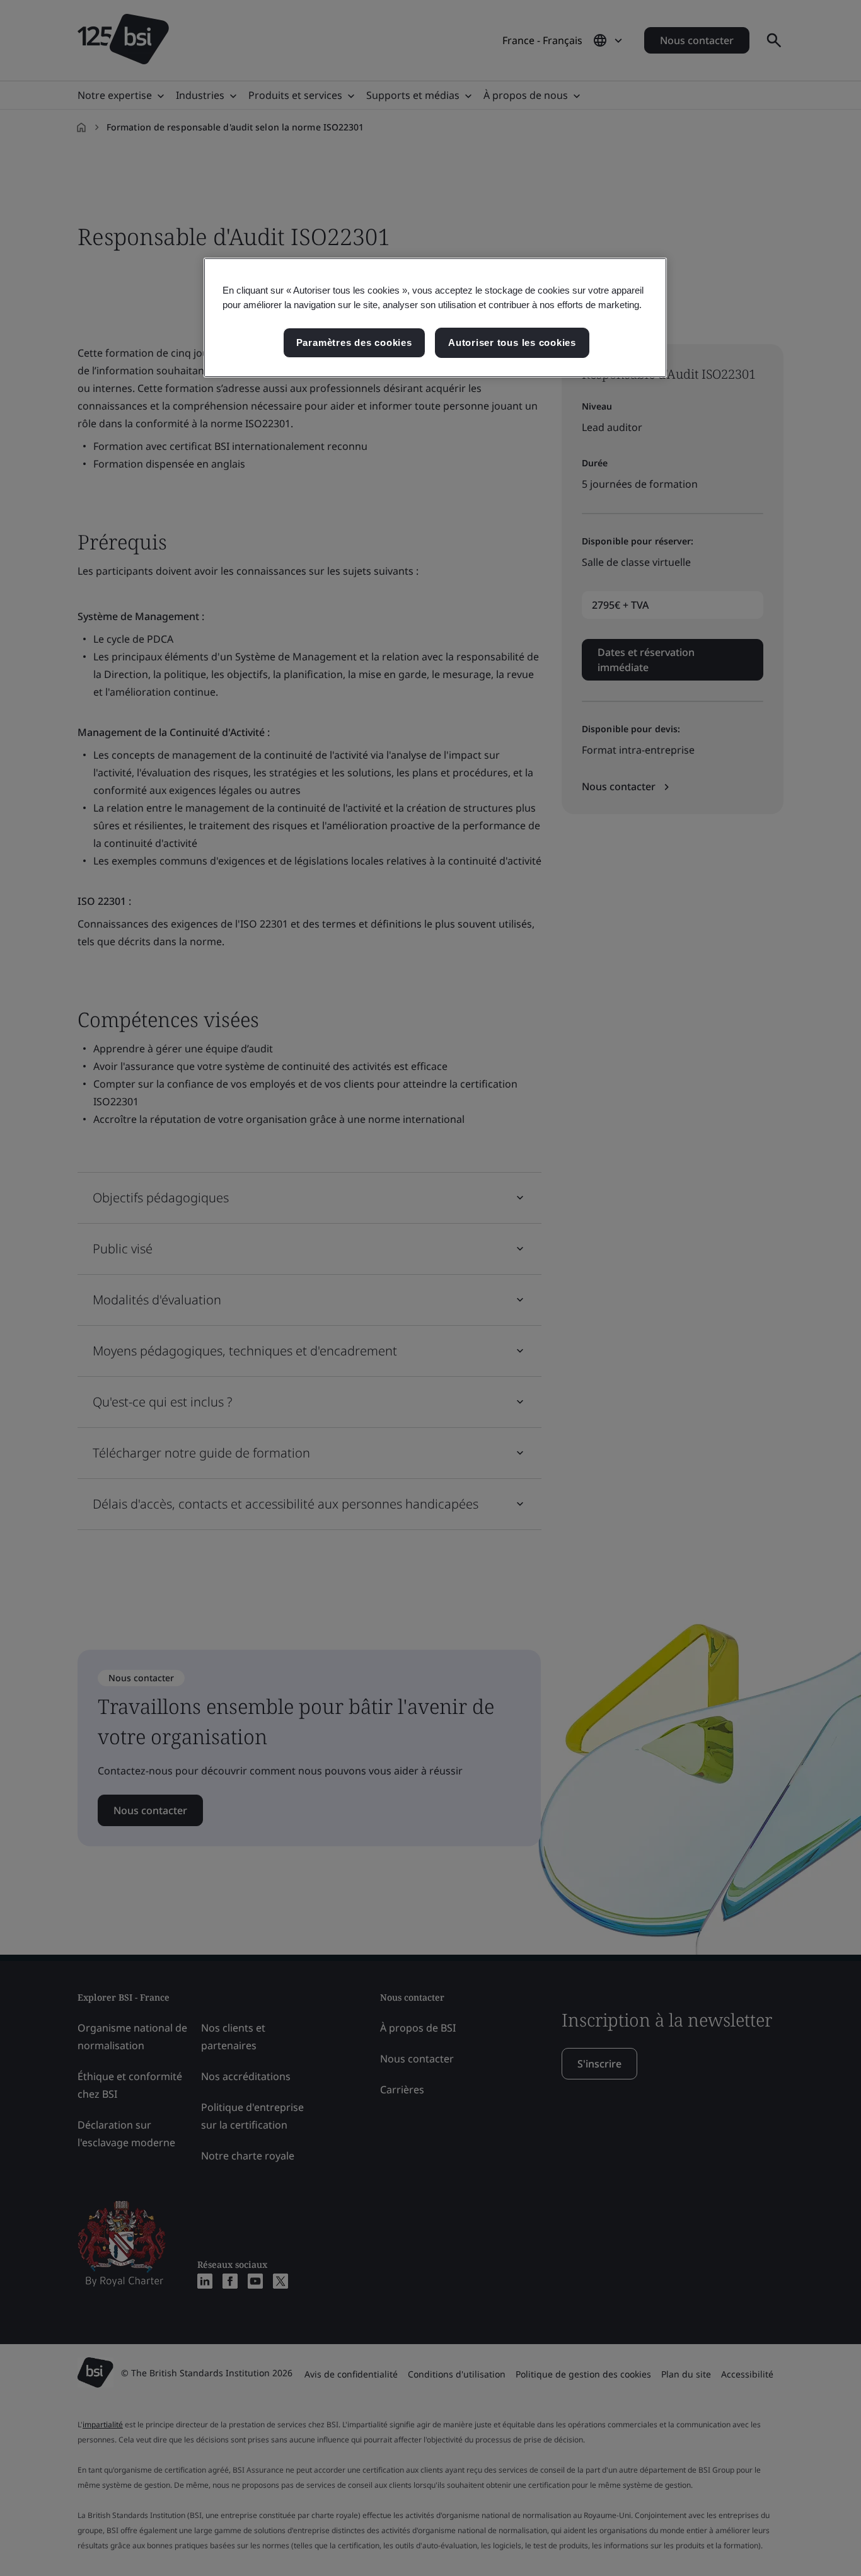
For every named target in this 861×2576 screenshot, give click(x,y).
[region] (435, 318)
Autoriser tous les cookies (512, 342)
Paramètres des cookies (354, 342)
